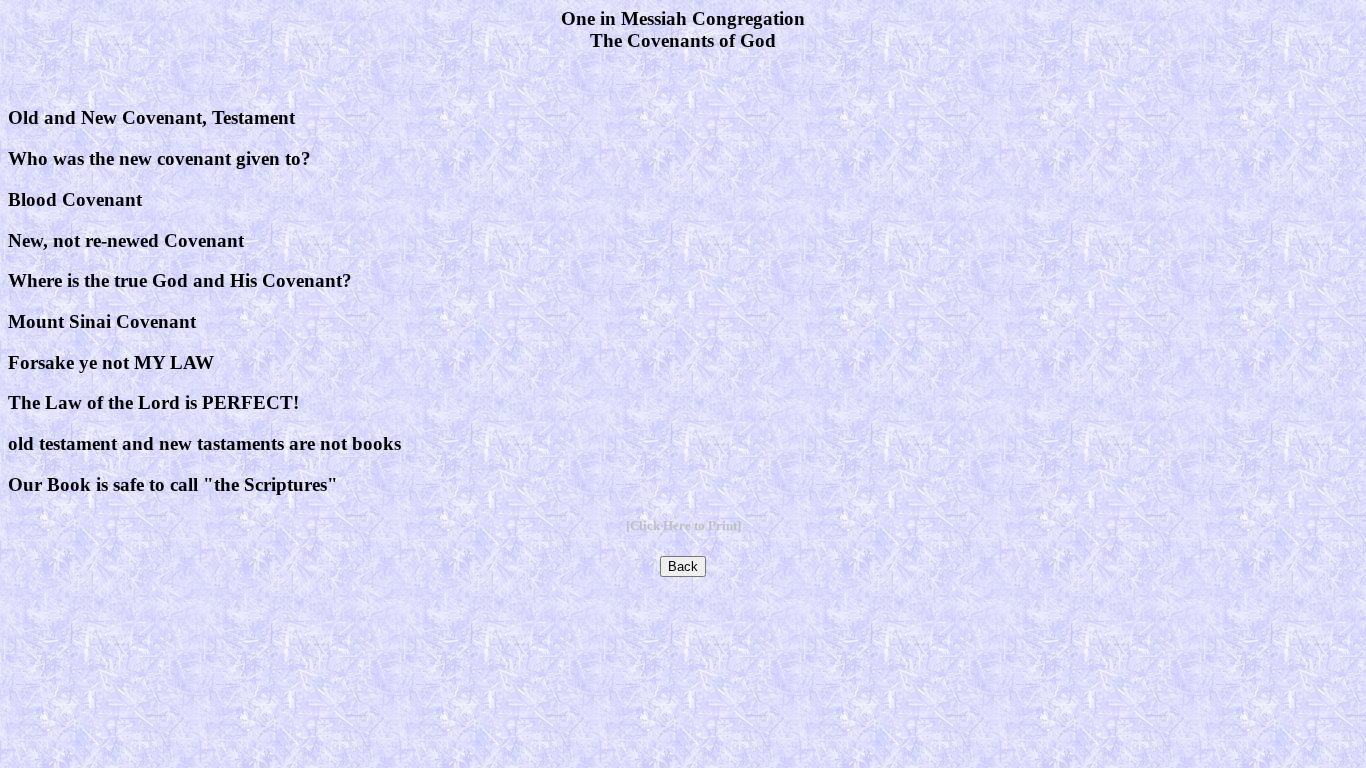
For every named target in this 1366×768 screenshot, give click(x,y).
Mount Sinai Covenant (102, 321)
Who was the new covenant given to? (159, 158)
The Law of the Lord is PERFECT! (153, 402)
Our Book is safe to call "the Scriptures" (173, 484)
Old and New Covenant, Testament (151, 117)
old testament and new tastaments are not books (204, 443)
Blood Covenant (75, 199)
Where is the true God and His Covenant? (180, 280)
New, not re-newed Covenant (126, 240)
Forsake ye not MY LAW (111, 362)
